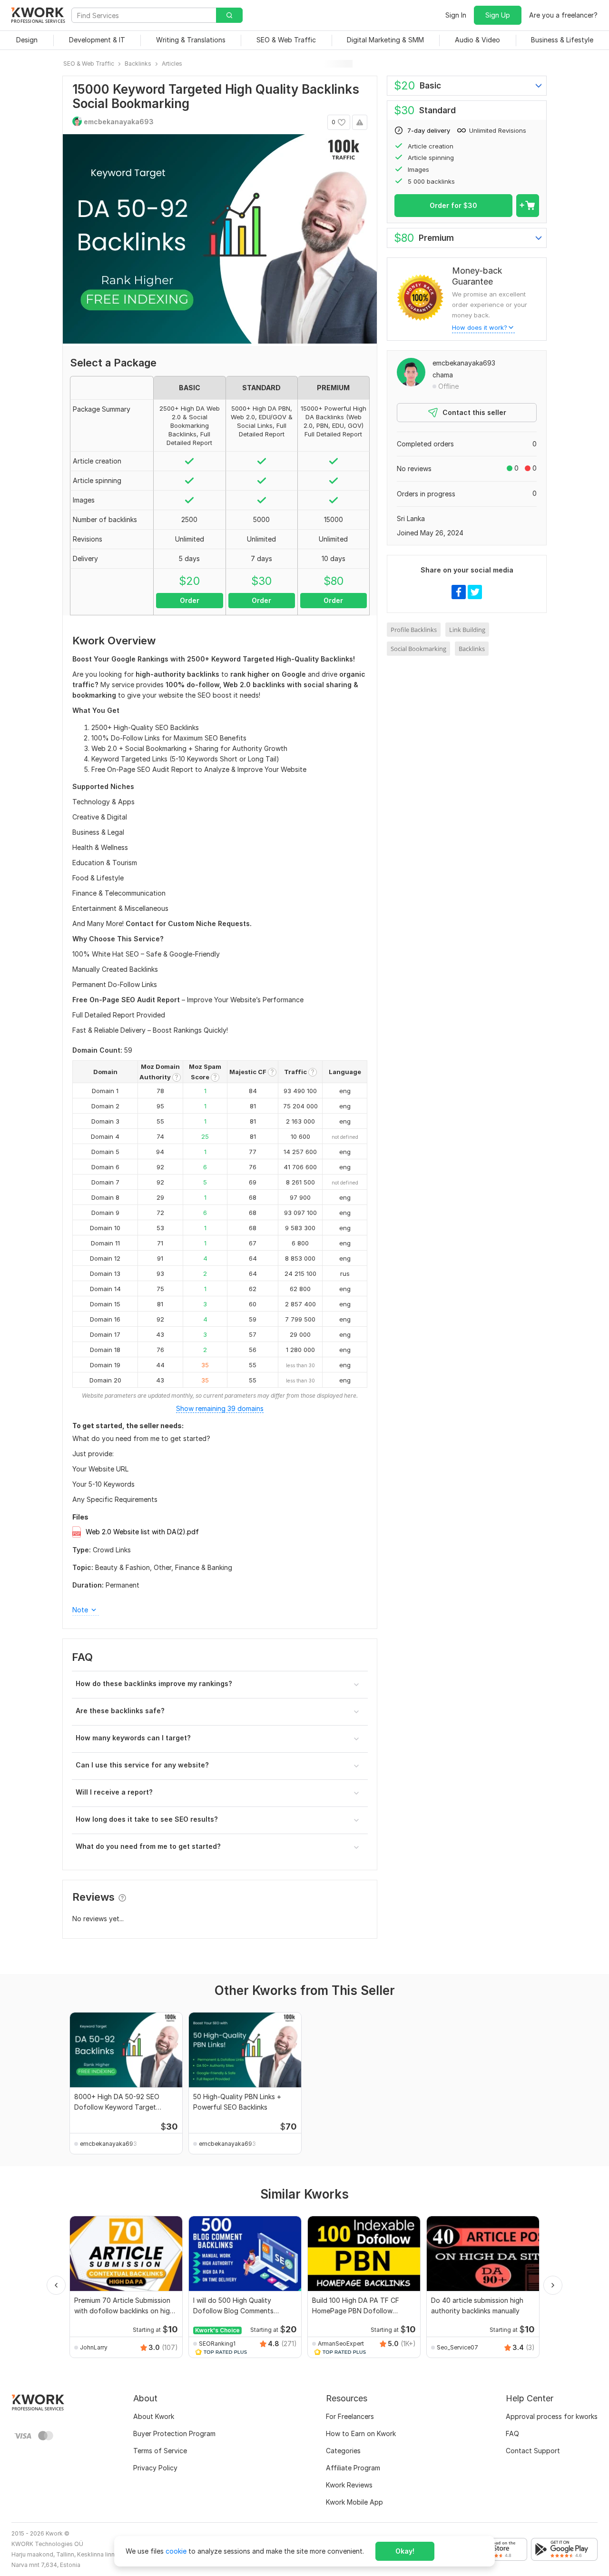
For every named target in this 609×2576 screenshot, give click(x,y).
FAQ (512, 2433)
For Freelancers (350, 2416)
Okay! (405, 2551)
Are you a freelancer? (563, 15)
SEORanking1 (217, 2344)
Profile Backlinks (414, 630)
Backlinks (472, 649)
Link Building (467, 630)
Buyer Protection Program (174, 2433)
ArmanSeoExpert (341, 2344)
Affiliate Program (353, 2468)
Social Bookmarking (418, 649)
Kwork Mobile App (354, 2502)
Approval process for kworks (552, 2416)
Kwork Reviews (349, 2485)
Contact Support (533, 2451)
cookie (176, 2551)
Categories (343, 2451)
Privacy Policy (155, 2468)
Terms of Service (160, 2451)
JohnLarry (94, 2347)
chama (443, 375)
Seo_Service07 (457, 2347)
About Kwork (154, 2416)
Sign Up (498, 15)
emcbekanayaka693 (464, 363)
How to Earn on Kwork (361, 2433)
